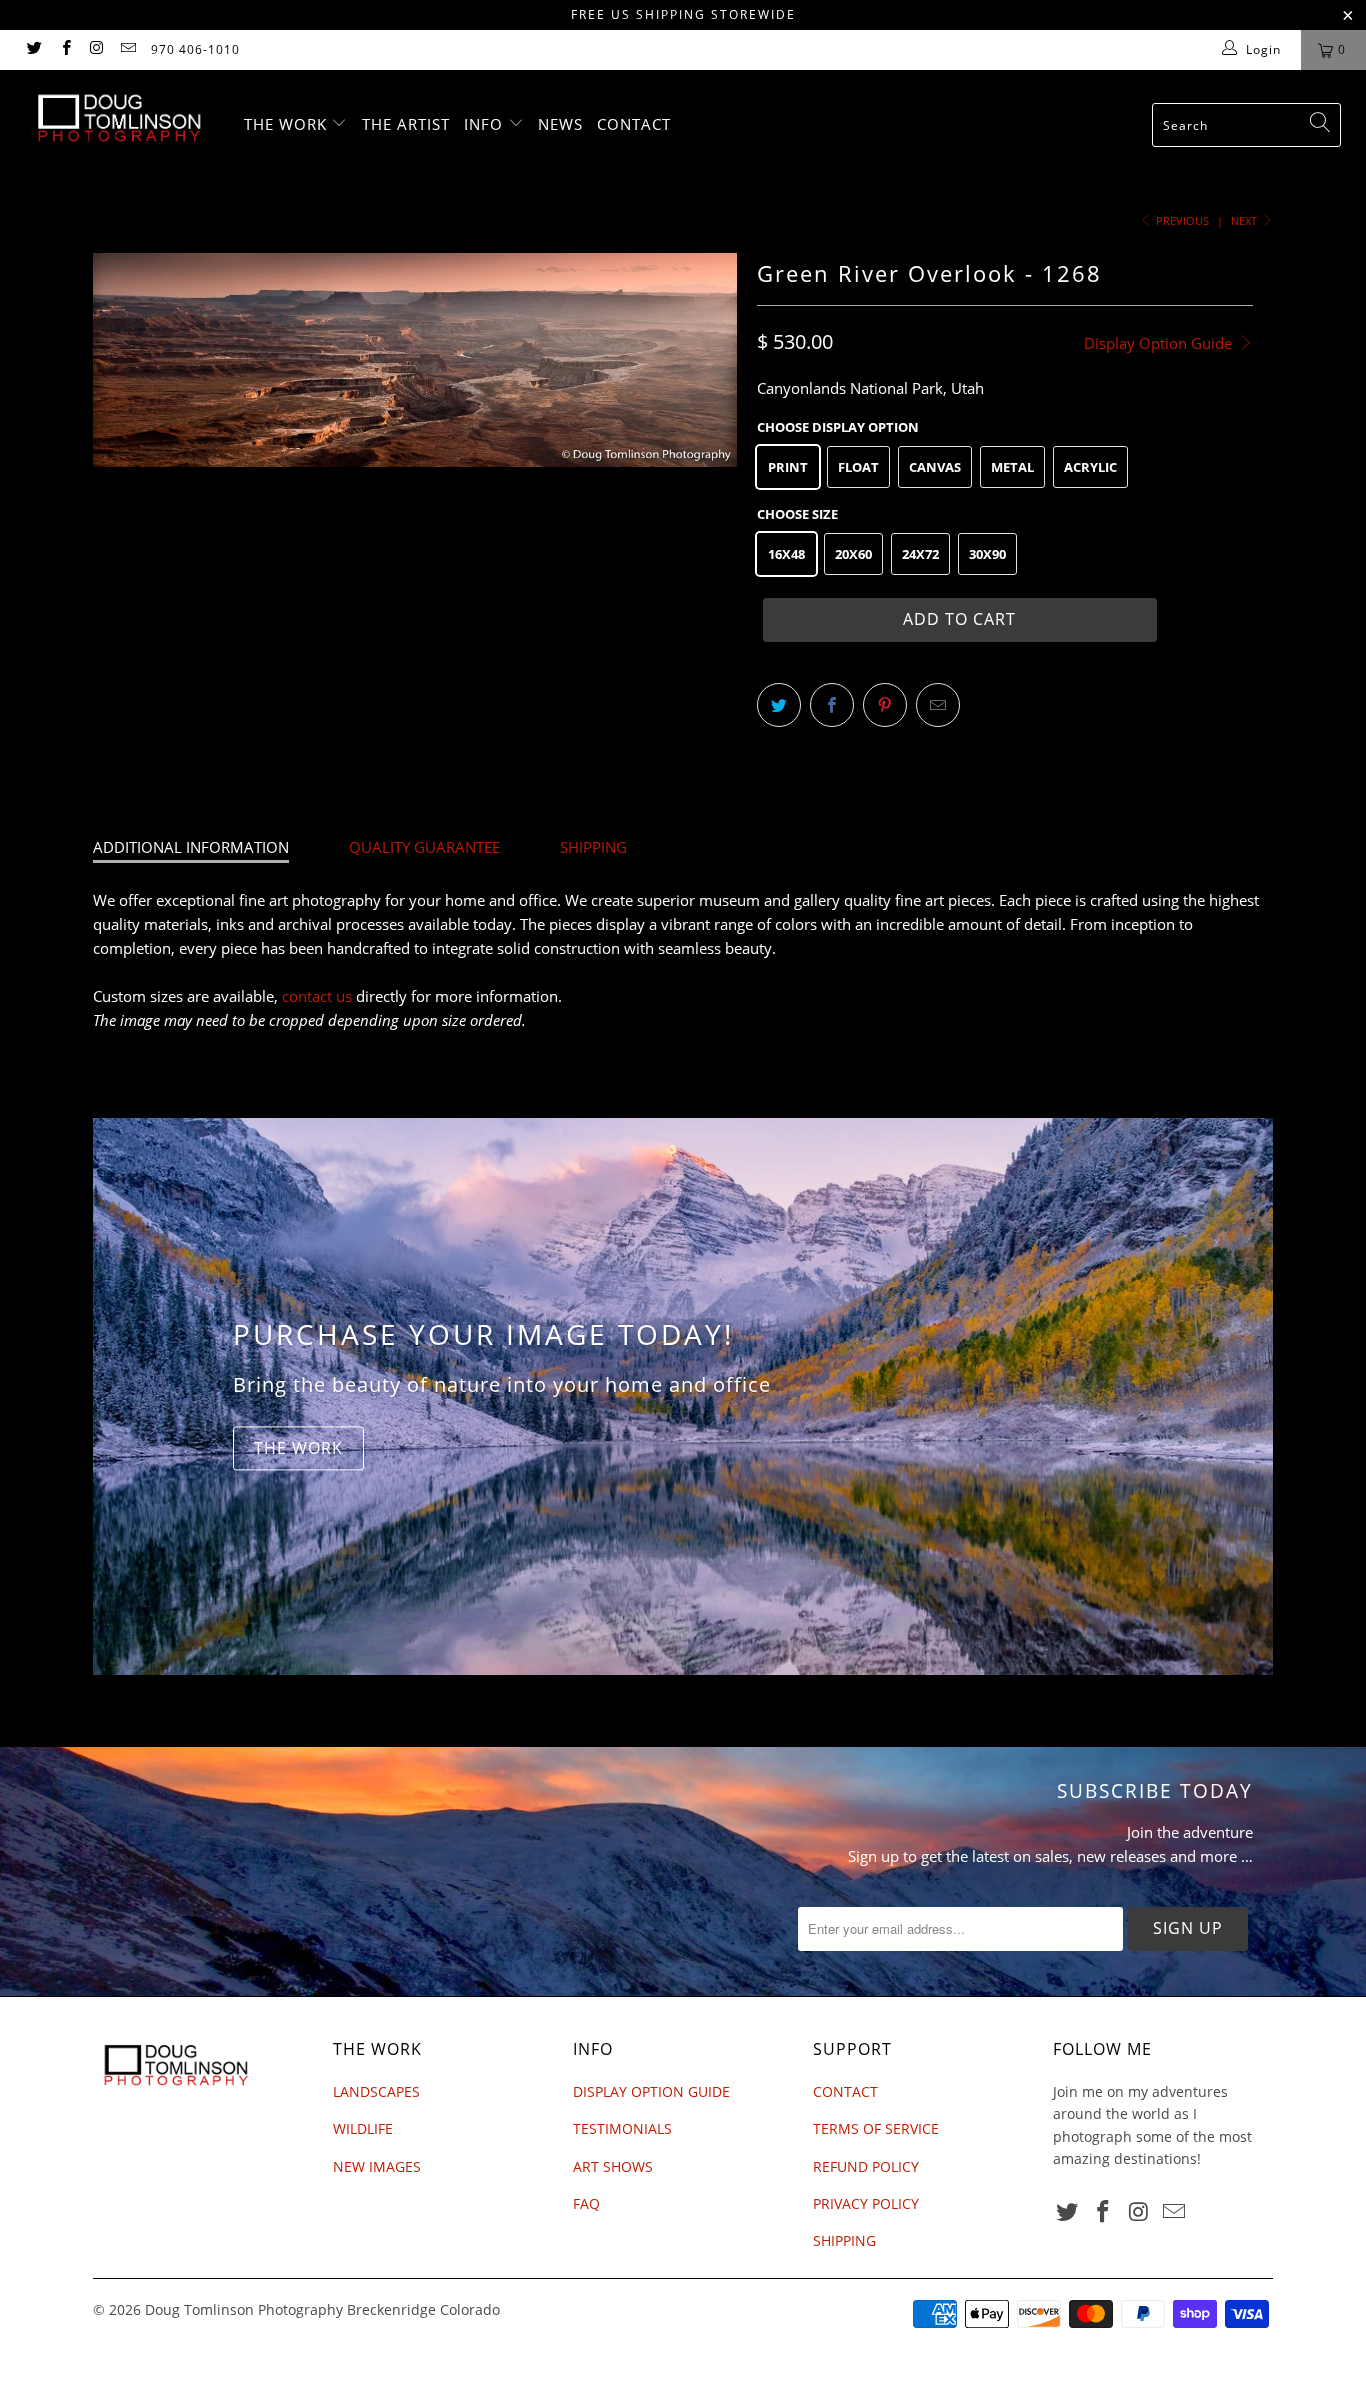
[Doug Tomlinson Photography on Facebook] (64, 49)
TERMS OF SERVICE (876, 2128)
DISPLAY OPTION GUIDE (651, 2091)
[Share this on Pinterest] (885, 705)
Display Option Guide (1160, 343)
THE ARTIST (406, 124)
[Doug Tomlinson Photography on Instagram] (96, 49)
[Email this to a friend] (938, 705)
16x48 (786, 554)
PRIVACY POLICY (866, 2203)
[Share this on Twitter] (779, 705)
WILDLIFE (363, 2128)
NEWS (560, 124)
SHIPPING (593, 847)
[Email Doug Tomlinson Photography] (127, 49)
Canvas (935, 467)
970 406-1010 (195, 49)
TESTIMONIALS (622, 2128)
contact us (317, 996)
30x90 (987, 554)
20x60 (853, 554)
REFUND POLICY (866, 2166)
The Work (298, 1448)
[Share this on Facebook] (832, 705)
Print (788, 467)
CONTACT (634, 124)
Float (858, 467)
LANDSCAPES (376, 2091)
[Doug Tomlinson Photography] (119, 118)
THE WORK (288, 124)
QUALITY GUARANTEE (424, 847)
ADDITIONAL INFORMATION (191, 847)
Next (1245, 220)
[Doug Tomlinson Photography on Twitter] (33, 49)
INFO (486, 124)
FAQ (586, 2203)
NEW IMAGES (377, 2166)
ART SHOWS (613, 2166)
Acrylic (1090, 467)
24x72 (920, 554)
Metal (1012, 467)
